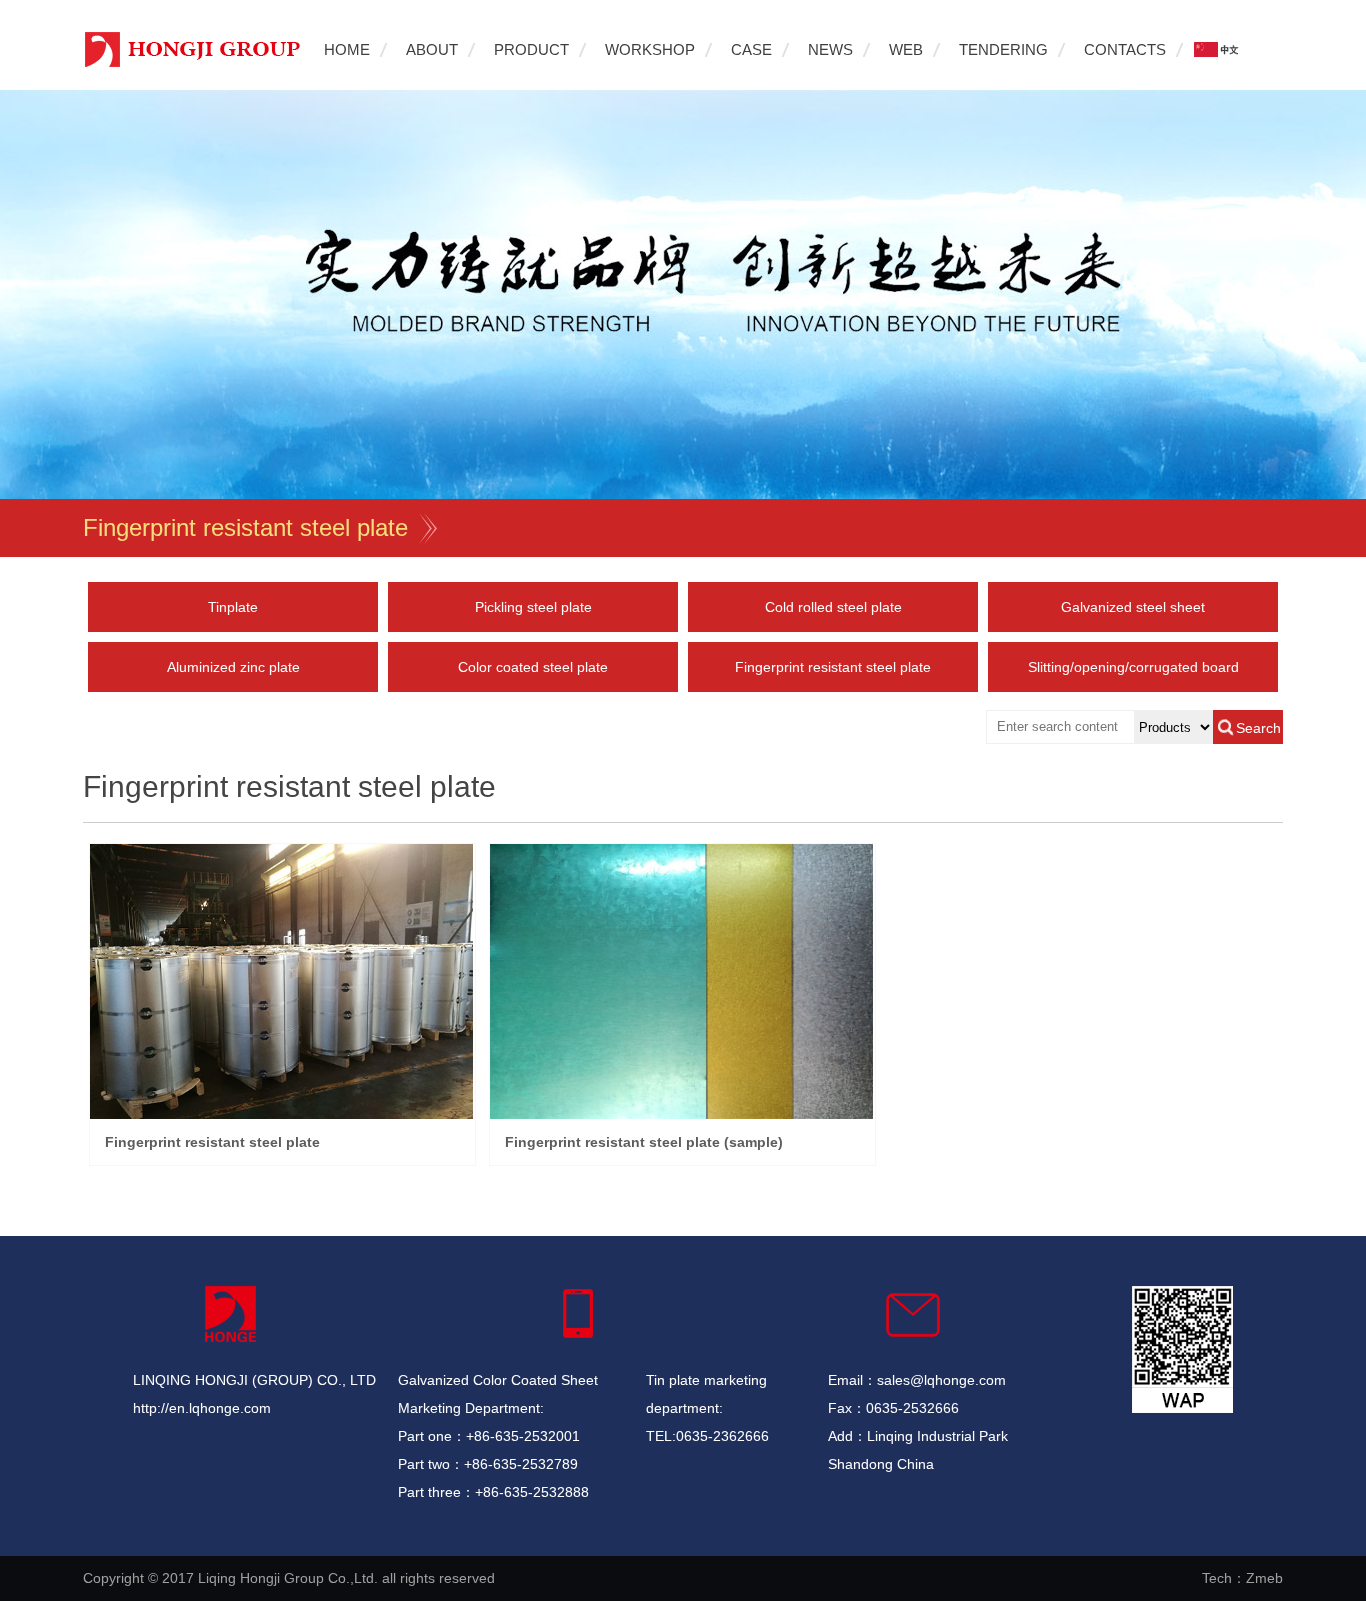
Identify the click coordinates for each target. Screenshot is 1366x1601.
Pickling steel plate (533, 607)
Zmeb (1264, 1578)
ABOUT (432, 49)
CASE (751, 49)
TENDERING (1003, 49)
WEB (906, 49)
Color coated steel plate (533, 667)
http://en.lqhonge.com (202, 1408)
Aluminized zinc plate (233, 667)
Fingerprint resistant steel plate (245, 527)
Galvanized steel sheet (1133, 607)
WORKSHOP (650, 49)
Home (347, 49)
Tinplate (233, 607)
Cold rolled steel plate (833, 607)
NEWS (830, 49)
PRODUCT (531, 49)
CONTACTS (1125, 49)
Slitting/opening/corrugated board (1133, 667)
